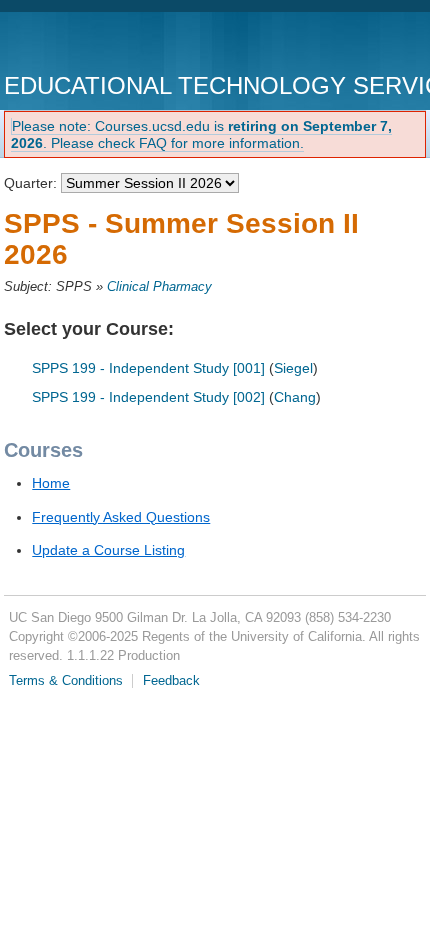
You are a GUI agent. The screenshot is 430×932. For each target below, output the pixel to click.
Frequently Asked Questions (121, 517)
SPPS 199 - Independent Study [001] (148, 368)
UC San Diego (118, 44)
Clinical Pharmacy (159, 287)
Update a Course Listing (108, 550)
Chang (295, 397)
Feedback (171, 681)
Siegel (293, 368)
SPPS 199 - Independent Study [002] (148, 397)
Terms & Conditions (66, 681)
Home (51, 483)
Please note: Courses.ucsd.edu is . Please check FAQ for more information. (201, 134)
